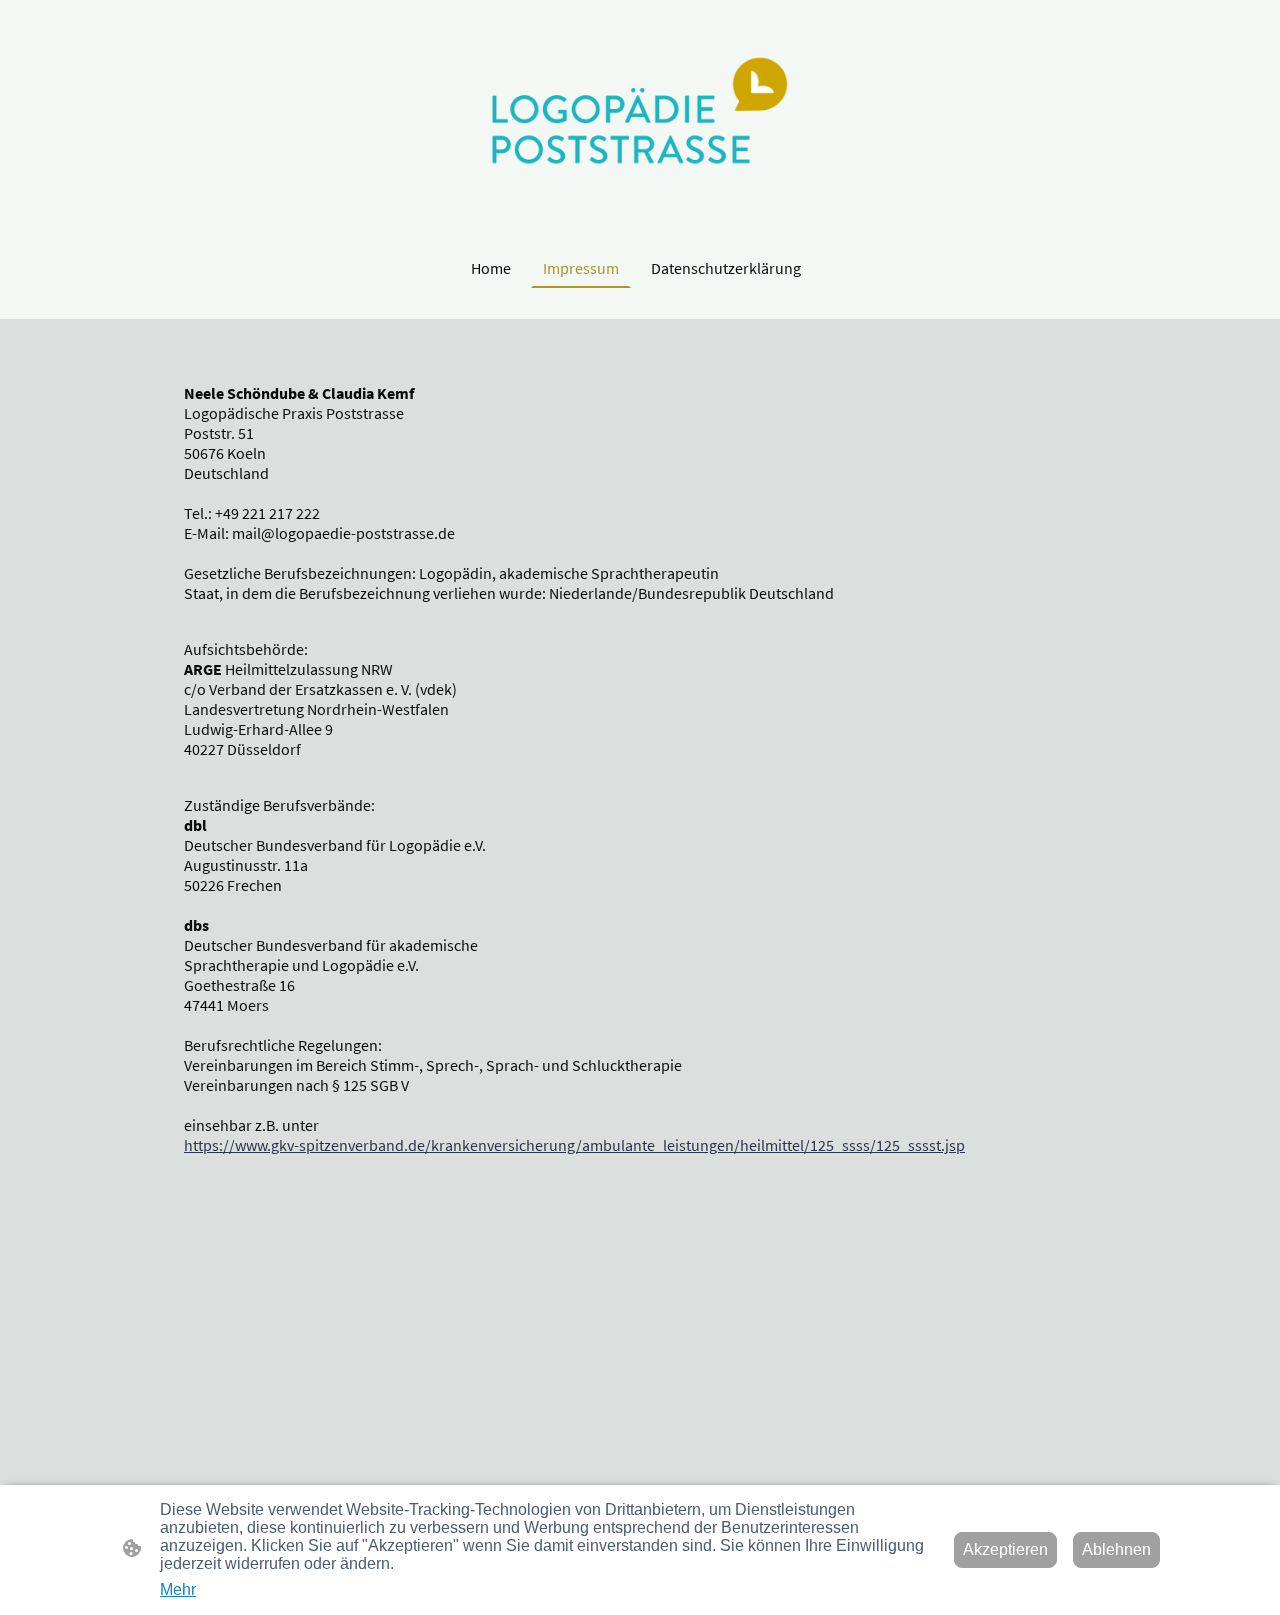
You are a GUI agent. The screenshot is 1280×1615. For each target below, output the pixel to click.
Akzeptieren (1005, 1549)
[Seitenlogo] (640, 123)
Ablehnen (1116, 1549)
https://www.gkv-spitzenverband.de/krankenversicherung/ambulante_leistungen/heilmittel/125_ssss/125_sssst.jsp (574, 1145)
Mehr (178, 1589)
